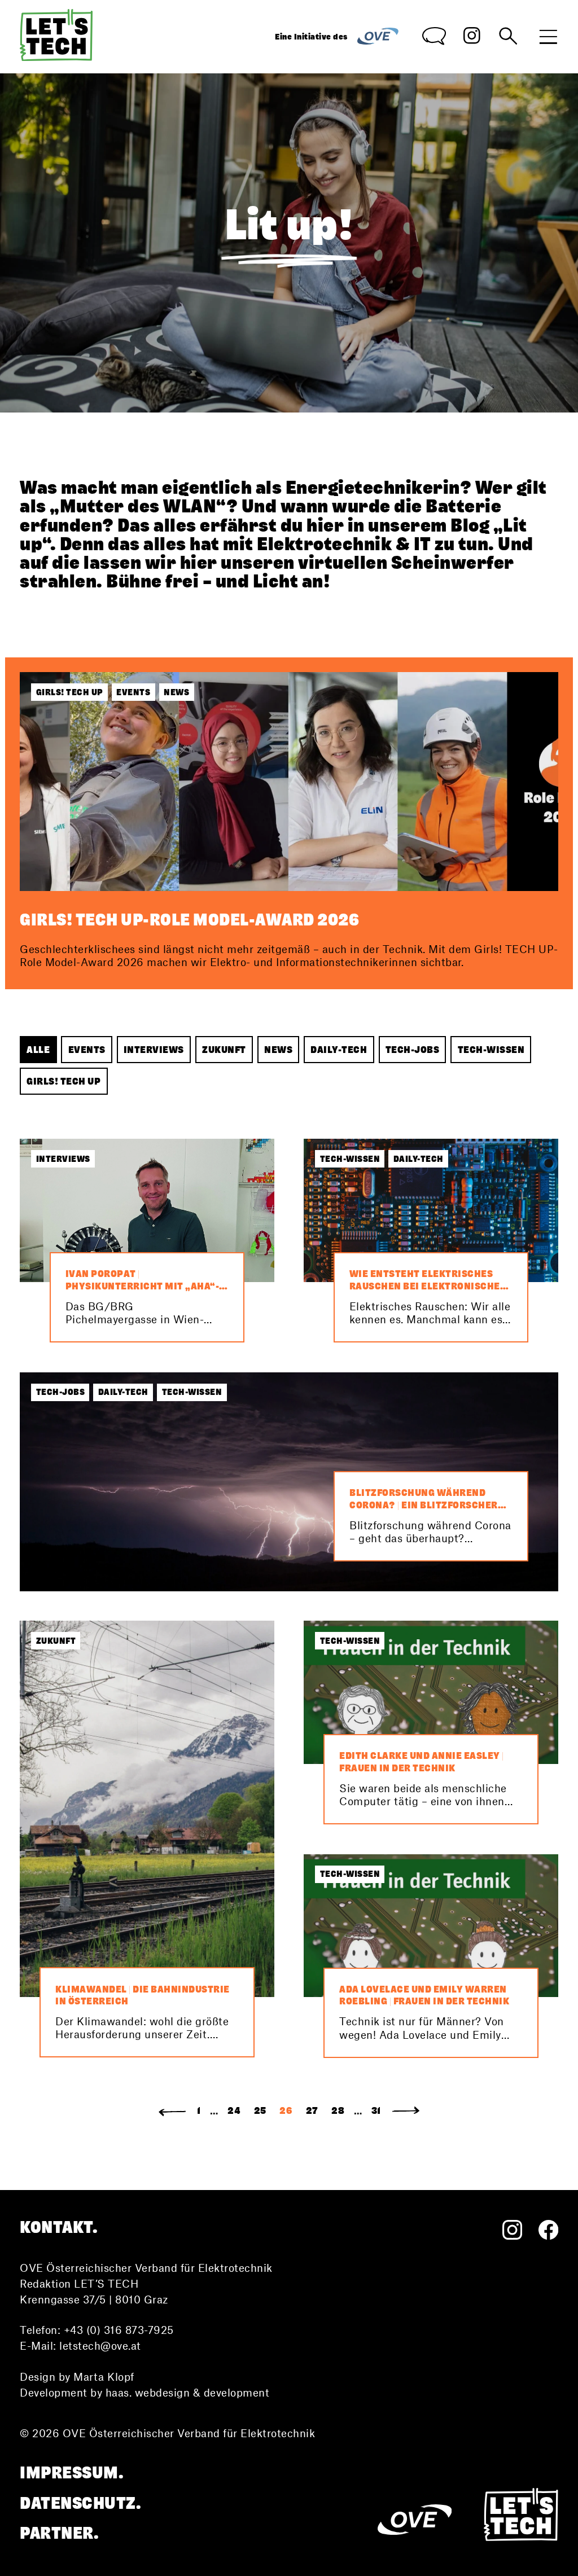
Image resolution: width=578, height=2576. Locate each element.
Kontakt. (59, 2228)
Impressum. (72, 2473)
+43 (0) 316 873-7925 (119, 2330)
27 (312, 2110)
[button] (38, 1050)
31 (376, 2110)
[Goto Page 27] (406, 2111)
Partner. (59, 2533)
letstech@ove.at (100, 2346)
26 (286, 2110)
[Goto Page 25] (172, 2111)
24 (234, 2110)
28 (338, 2110)
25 (260, 2110)
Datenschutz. (80, 2503)
